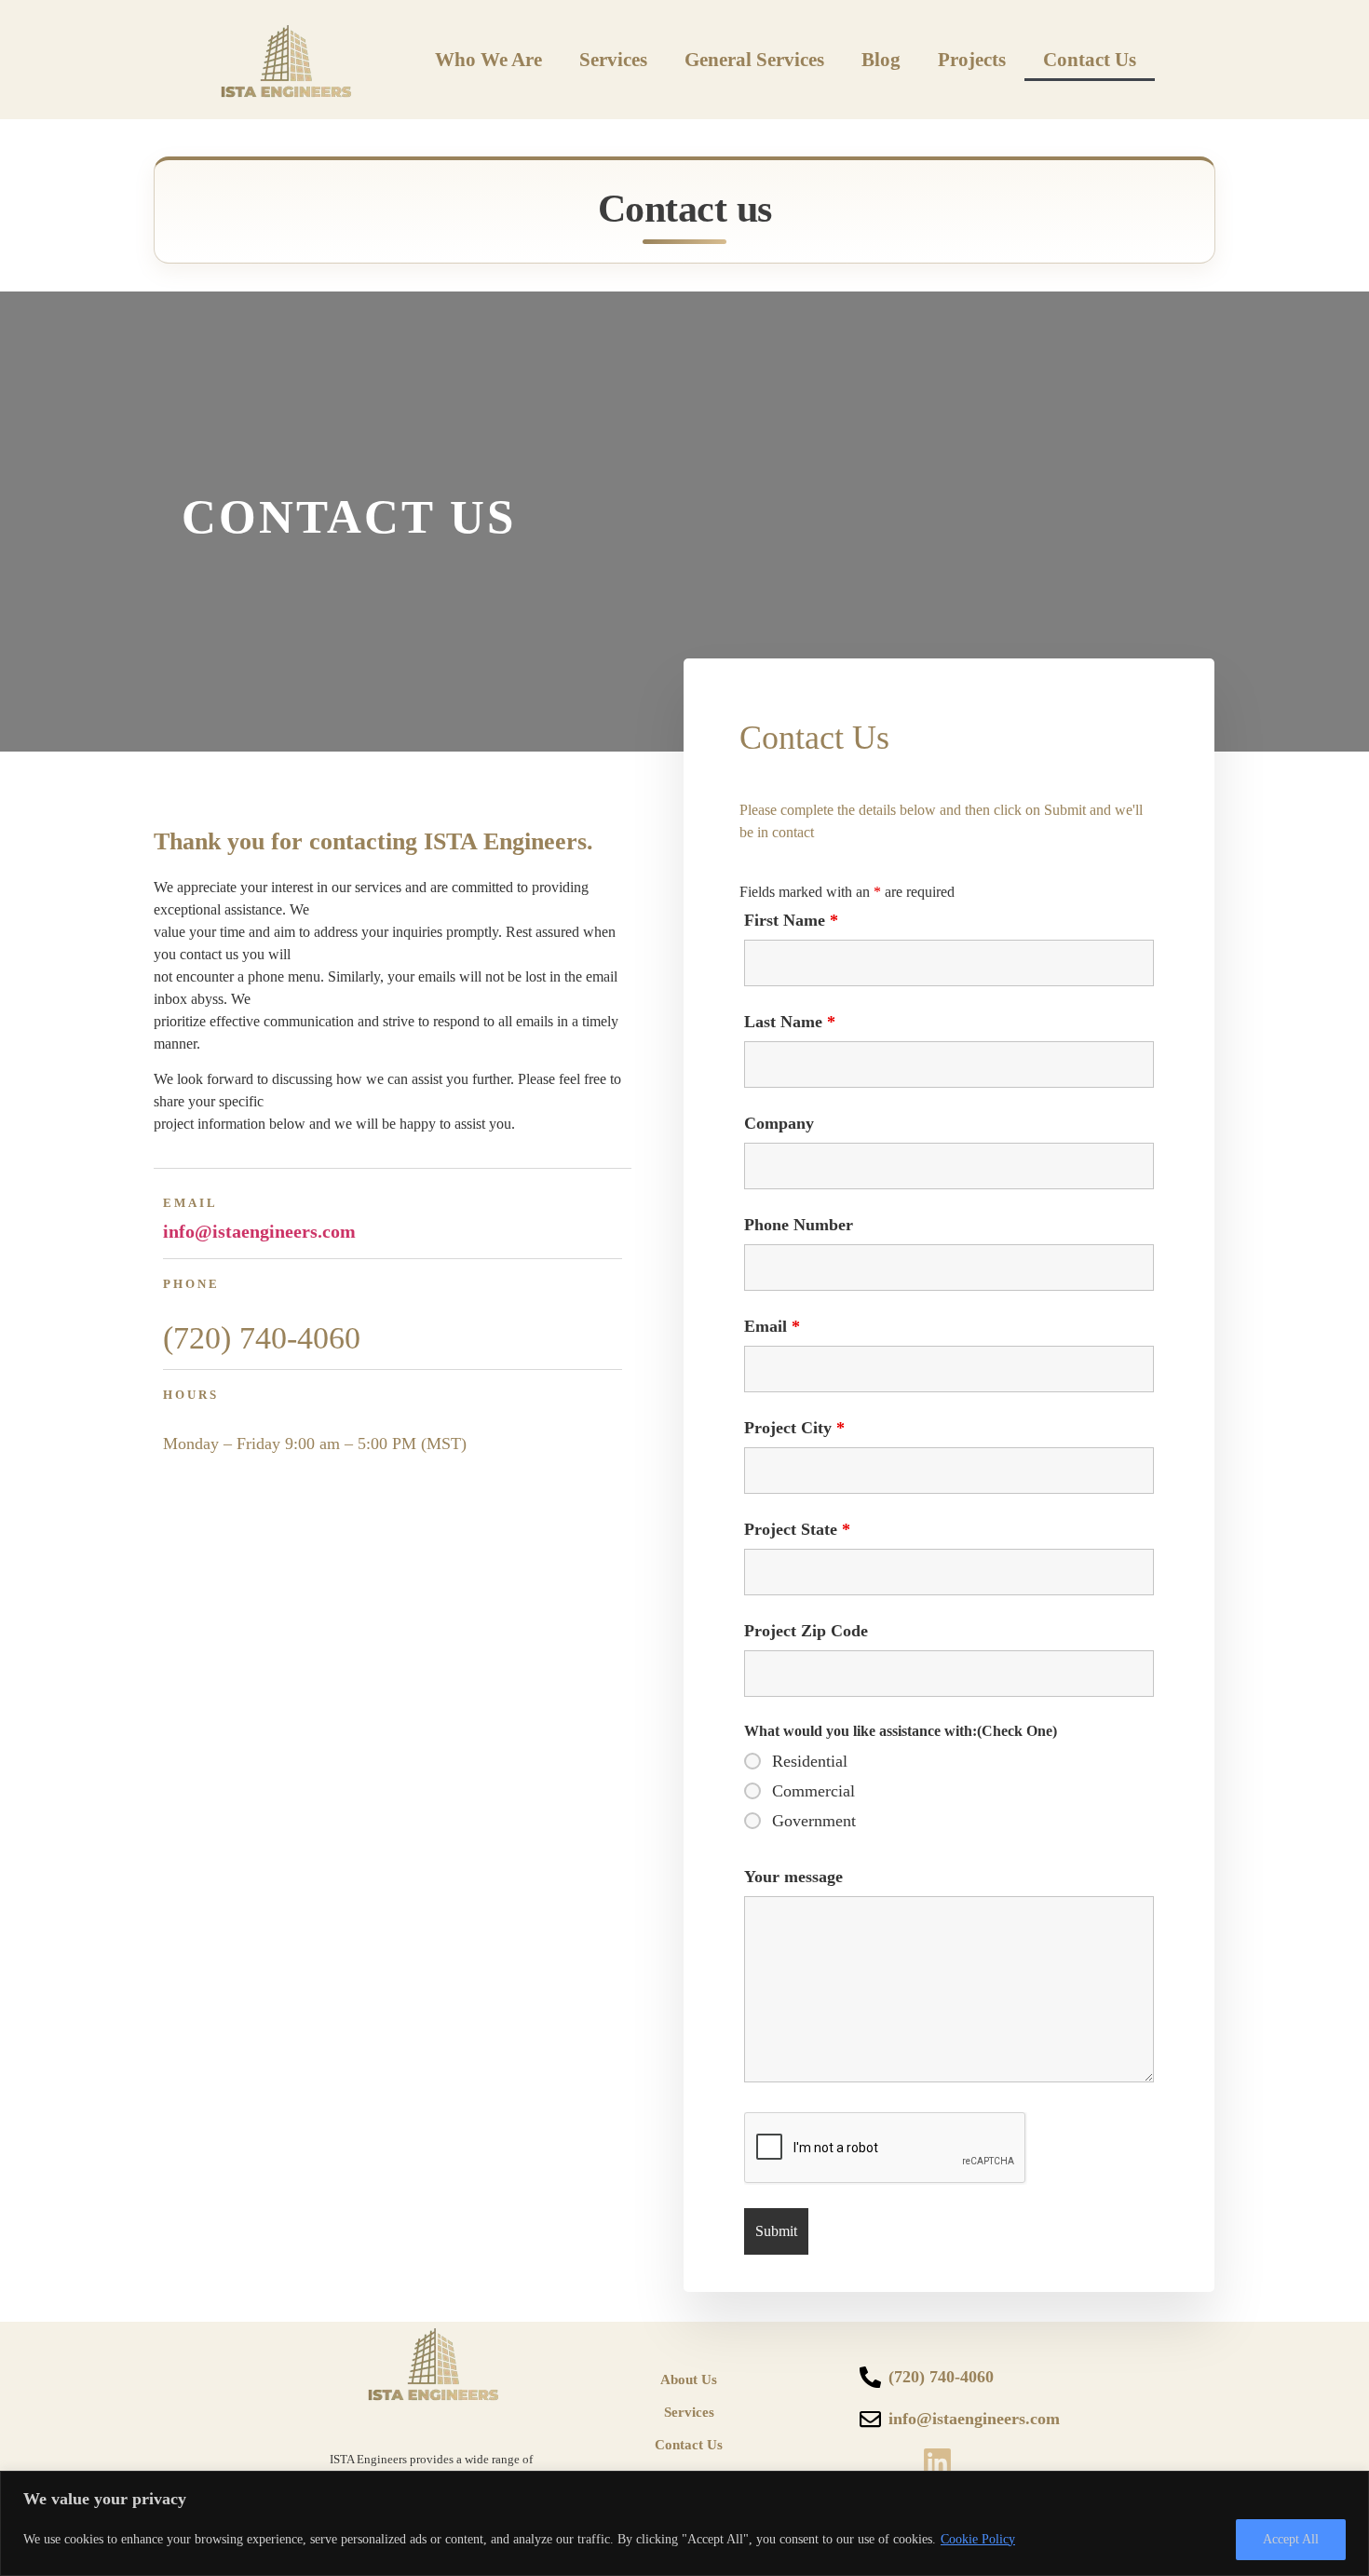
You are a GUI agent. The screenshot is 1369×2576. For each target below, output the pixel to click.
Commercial (813, 1791)
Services (613, 60)
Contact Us (1090, 60)
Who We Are (488, 60)
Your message (793, 1877)
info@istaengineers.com (259, 1231)
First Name (791, 920)
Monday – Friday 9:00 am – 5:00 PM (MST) (315, 1444)
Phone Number (799, 1225)
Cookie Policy (978, 2539)
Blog (881, 60)
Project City (794, 1428)
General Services (754, 60)
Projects (972, 60)
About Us (689, 2379)
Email (772, 1326)
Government (814, 1821)
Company (779, 1123)
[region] (684, 2523)
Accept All (1291, 2539)
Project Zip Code (806, 1631)
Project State (797, 1529)
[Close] (1349, 2487)
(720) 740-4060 (262, 1338)
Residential (810, 1761)
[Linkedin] (938, 2462)
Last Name (790, 1022)
